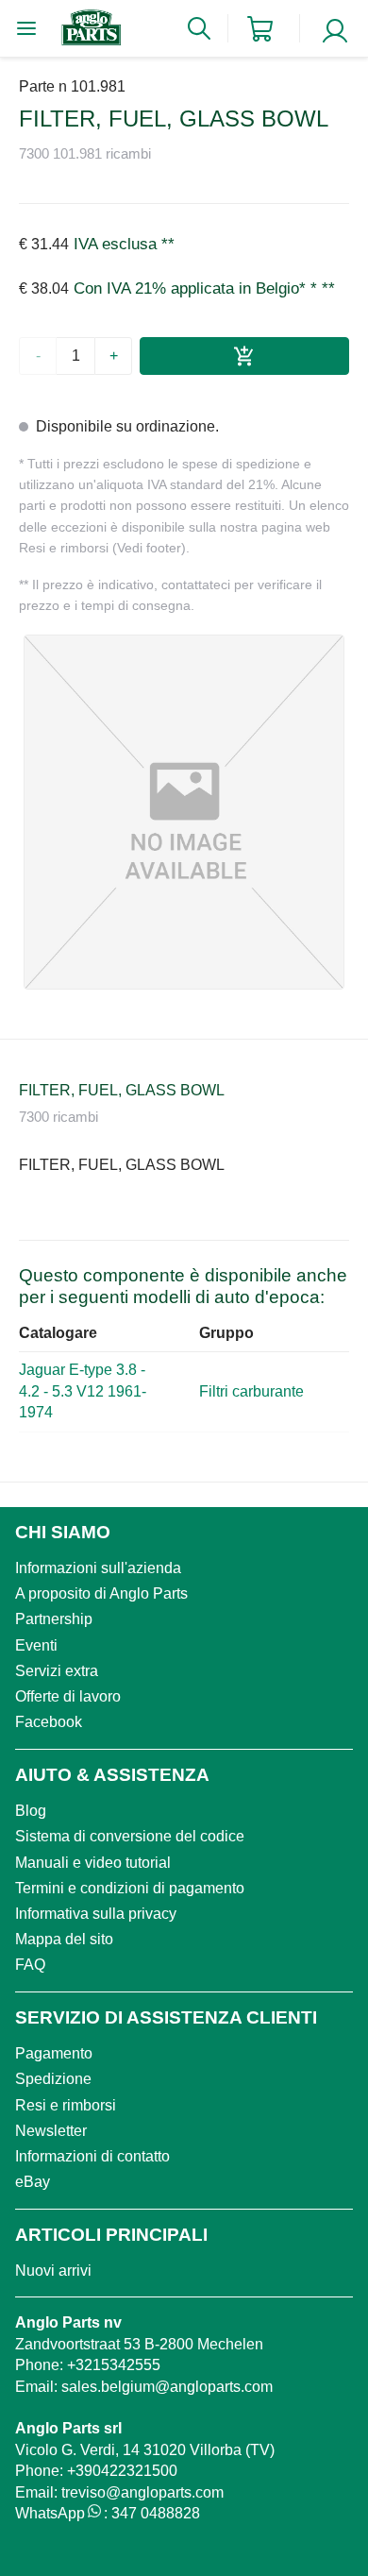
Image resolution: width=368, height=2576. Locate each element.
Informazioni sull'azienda (98, 1568)
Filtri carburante (251, 1391)
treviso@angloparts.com (142, 2492)
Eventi (36, 1645)
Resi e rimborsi (66, 2105)
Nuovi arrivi (53, 2271)
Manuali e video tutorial (93, 1863)
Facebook (49, 1722)
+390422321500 (122, 2471)
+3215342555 (114, 2365)
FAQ (30, 1965)
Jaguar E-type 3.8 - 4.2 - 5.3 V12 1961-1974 (83, 1391)
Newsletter (51, 2131)
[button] (184, 812)
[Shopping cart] (260, 29)
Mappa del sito (64, 1939)
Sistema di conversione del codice (130, 1836)
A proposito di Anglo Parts (101, 1593)
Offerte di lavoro (68, 1696)
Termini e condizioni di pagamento (130, 1888)
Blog (31, 1811)
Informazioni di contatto (92, 2156)
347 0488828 (156, 2513)
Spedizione (53, 2079)
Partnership (54, 1619)
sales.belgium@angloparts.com (167, 2387)
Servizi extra (57, 1671)
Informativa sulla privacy (96, 1914)
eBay (33, 2182)
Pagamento (54, 2053)
